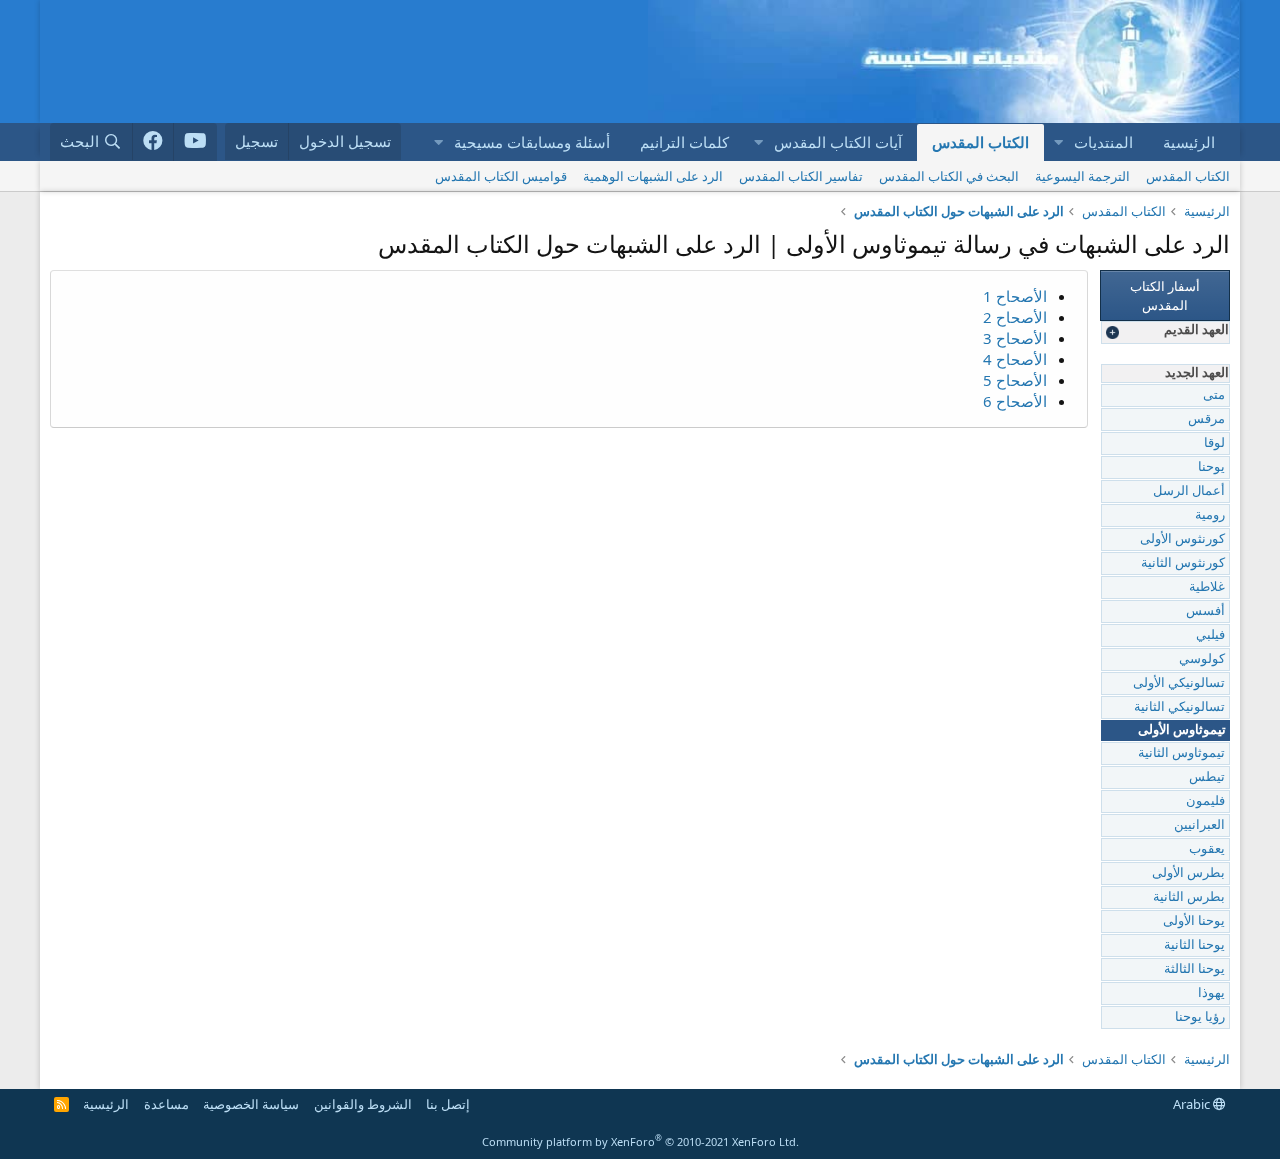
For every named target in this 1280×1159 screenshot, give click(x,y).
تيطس (1207, 777)
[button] (1058, 142)
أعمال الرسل (1189, 491)
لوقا (1214, 443)
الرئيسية (1189, 142)
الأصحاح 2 (1015, 317)
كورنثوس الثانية (1183, 563)
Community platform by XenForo (640, 1141)
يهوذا (1211, 993)
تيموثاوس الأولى (1182, 730)
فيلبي (1210, 635)
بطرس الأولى (1188, 873)
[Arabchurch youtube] (195, 142)
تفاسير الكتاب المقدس (801, 176)
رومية (1210, 515)
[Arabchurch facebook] (153, 142)
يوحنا (1211, 467)
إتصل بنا (448, 1104)
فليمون (1205, 801)
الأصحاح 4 (1015, 359)
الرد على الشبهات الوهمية (653, 176)
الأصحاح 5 (1015, 380)
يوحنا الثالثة (1194, 969)
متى (1214, 395)
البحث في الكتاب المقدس (949, 176)
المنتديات (1103, 142)
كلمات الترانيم (684, 142)
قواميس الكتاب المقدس (501, 176)
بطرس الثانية (1189, 897)
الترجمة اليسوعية (1082, 176)
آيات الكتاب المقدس (838, 142)
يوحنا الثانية (1194, 945)
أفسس (1205, 611)
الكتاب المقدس (980, 142)
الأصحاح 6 (1015, 401)
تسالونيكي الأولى (1179, 683)
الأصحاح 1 (1015, 296)
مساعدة (166, 1104)
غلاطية (1207, 587)
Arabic (1193, 1104)
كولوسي (1202, 659)
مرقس (1206, 419)
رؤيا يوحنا (1200, 1017)
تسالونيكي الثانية (1179, 707)
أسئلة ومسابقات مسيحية (532, 142)
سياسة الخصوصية (251, 1104)
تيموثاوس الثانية (1181, 753)
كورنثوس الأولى (1182, 539)
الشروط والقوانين (363, 1104)
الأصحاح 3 (1015, 338)
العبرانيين (1199, 825)
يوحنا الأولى (1194, 921)
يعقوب (1207, 849)
